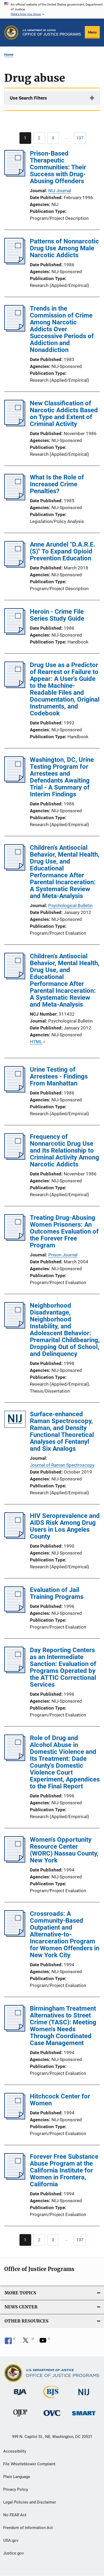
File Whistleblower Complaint (29, 2464)
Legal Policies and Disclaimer (30, 2502)
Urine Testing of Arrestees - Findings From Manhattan (59, 1076)
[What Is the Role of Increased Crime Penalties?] (15, 499)
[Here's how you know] (52, 9)
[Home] (52, 33)
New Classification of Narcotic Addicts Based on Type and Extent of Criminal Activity (64, 414)
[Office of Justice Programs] (11, 33)
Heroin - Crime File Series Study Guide (57, 615)
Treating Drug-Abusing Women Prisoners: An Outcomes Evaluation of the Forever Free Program (64, 1231)
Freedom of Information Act (28, 2528)
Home (9, 55)
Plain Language (17, 2477)
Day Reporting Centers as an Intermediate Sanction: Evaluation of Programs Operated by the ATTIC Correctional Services (63, 1667)
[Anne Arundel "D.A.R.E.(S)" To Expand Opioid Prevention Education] (15, 566)
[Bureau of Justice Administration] (20, 2396)
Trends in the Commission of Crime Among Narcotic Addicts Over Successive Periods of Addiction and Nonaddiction (62, 329)
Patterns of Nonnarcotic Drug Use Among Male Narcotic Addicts (64, 248)
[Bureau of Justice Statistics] (52, 2399)
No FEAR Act (15, 2515)
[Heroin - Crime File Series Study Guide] (15, 633)
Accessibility (15, 2451)
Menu (92, 32)
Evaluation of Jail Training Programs (57, 1593)
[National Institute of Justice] (84, 2396)
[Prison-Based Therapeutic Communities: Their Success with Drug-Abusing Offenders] (15, 175)
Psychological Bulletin (70, 905)
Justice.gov (13, 2553)
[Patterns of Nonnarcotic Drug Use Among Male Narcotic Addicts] (15, 263)
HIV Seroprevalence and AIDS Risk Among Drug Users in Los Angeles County (65, 1526)
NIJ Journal (60, 191)
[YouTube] (45, 2342)
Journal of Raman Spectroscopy (62, 1465)
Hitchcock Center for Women (60, 2100)
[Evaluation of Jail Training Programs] (15, 1611)
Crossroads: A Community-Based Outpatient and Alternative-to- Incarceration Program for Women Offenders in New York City (65, 1934)
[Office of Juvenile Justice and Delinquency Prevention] (20, 2418)
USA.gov (11, 2540)
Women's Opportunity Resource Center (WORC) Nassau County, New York (64, 1850)
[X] (27, 2342)
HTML (36, 1042)
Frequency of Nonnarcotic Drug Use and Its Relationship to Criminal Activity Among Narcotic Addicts (65, 1150)
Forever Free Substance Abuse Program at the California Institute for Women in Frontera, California (64, 2170)
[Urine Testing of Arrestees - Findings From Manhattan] (15, 1091)
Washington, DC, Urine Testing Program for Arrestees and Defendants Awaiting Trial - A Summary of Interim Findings (62, 777)
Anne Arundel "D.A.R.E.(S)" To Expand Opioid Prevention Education (63, 551)
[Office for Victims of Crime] (52, 2417)
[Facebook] (10, 2342)
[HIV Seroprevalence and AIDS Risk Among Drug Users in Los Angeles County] (15, 1537)
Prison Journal (63, 1255)
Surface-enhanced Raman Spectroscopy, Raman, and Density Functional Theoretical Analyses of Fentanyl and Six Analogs (62, 1431)
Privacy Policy (16, 2489)
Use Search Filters (28, 98)
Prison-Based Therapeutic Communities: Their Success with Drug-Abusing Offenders (58, 167)
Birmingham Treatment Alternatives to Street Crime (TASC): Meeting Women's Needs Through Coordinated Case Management (63, 2026)
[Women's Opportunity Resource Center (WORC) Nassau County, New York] (15, 1861)
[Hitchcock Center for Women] (15, 2118)
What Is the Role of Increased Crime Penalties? (57, 484)
